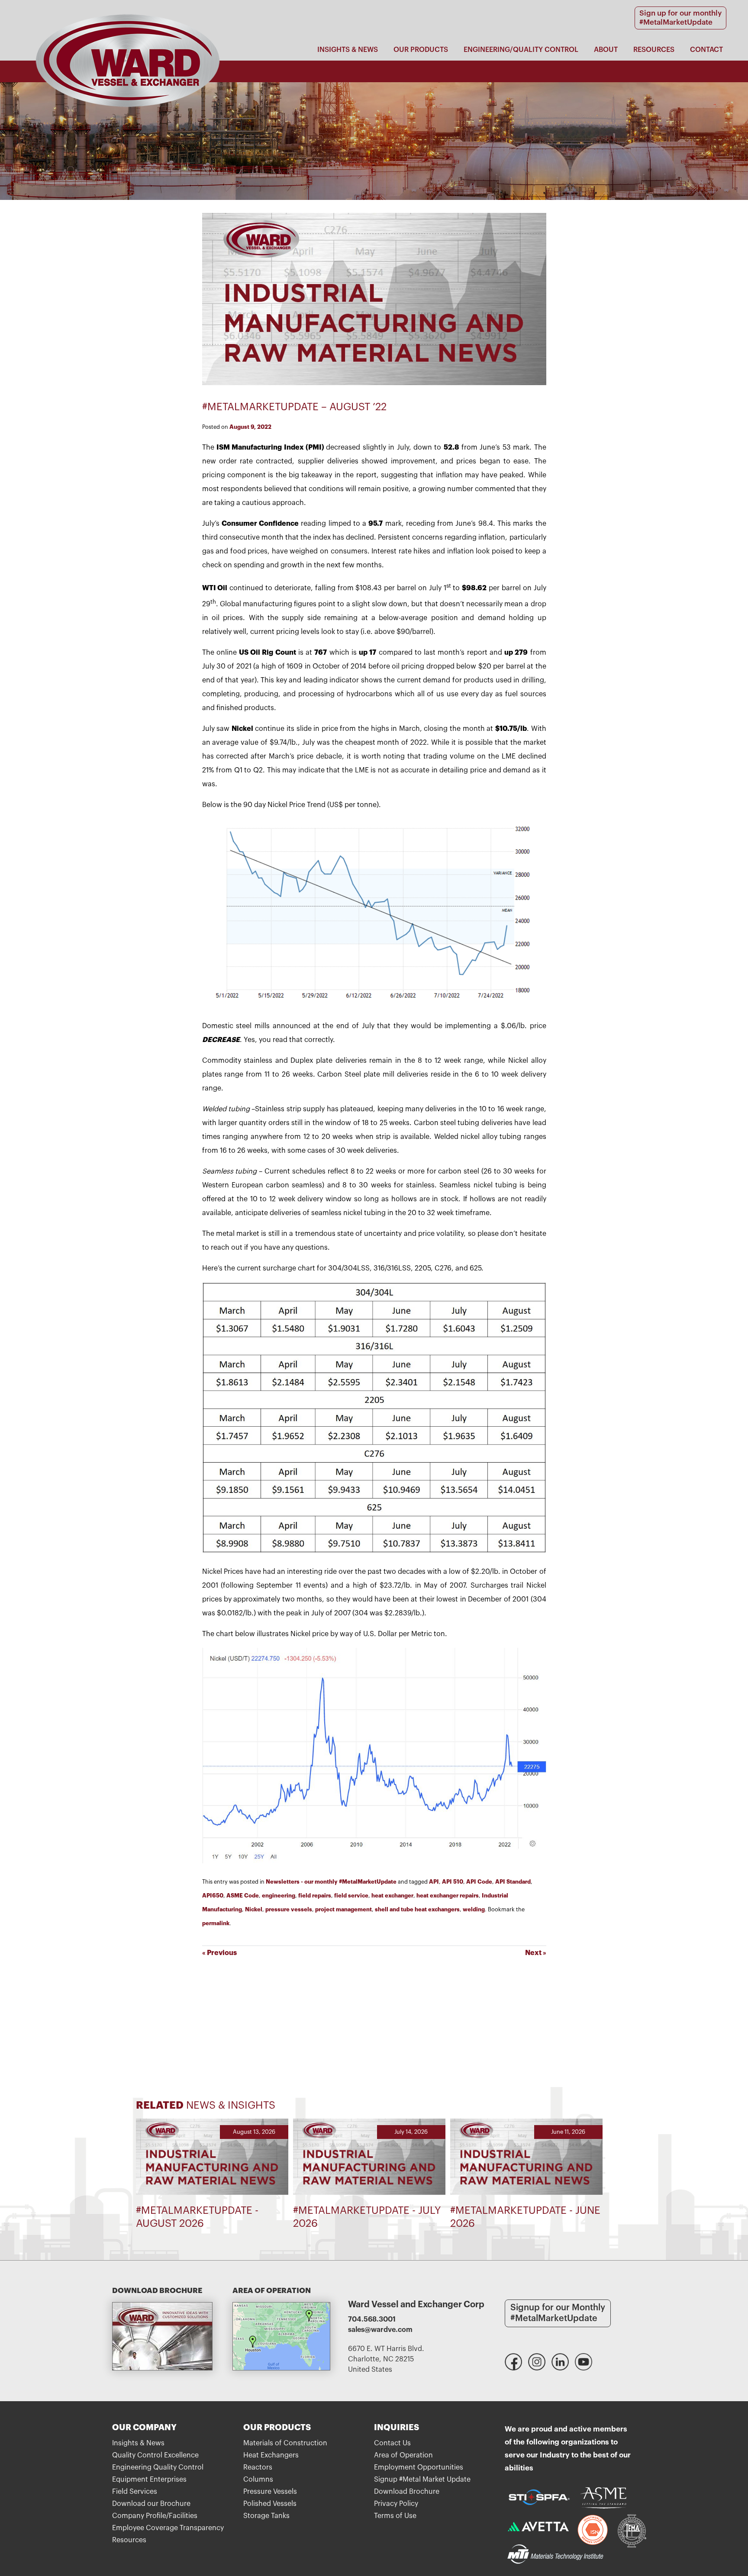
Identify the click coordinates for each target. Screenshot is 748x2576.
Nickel (254, 1909)
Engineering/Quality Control (521, 50)
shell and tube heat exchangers (417, 1909)
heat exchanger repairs (448, 1896)
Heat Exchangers (271, 2455)
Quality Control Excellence (155, 2455)
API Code (479, 1882)
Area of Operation (403, 2455)
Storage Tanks (266, 2516)
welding (474, 1909)
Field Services (135, 2492)
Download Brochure (407, 2492)
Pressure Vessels (270, 2492)
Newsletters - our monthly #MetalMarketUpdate (331, 1882)
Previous (219, 1953)
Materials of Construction (285, 2443)
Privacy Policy (396, 2504)
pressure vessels (289, 1909)
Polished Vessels (270, 2504)
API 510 (453, 1882)
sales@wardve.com (380, 2330)
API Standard (513, 1882)
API (434, 1882)
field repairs (315, 1896)
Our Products (421, 50)
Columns (258, 2480)
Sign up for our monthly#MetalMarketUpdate (680, 18)
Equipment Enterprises (149, 2480)
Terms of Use (395, 2516)
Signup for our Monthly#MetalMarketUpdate (558, 2313)
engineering (279, 1896)
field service (351, 1896)
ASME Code (243, 1896)
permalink (216, 1923)
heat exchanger (392, 1896)
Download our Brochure (151, 2504)
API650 (213, 1896)
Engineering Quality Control (158, 2467)
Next (536, 1953)
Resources (654, 50)
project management (343, 1909)
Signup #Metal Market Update (422, 2480)
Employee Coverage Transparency (168, 2528)
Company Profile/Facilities (155, 2516)
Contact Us (392, 2443)
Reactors (258, 2467)
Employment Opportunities (419, 2467)
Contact (706, 50)
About (606, 50)
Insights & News (348, 50)
